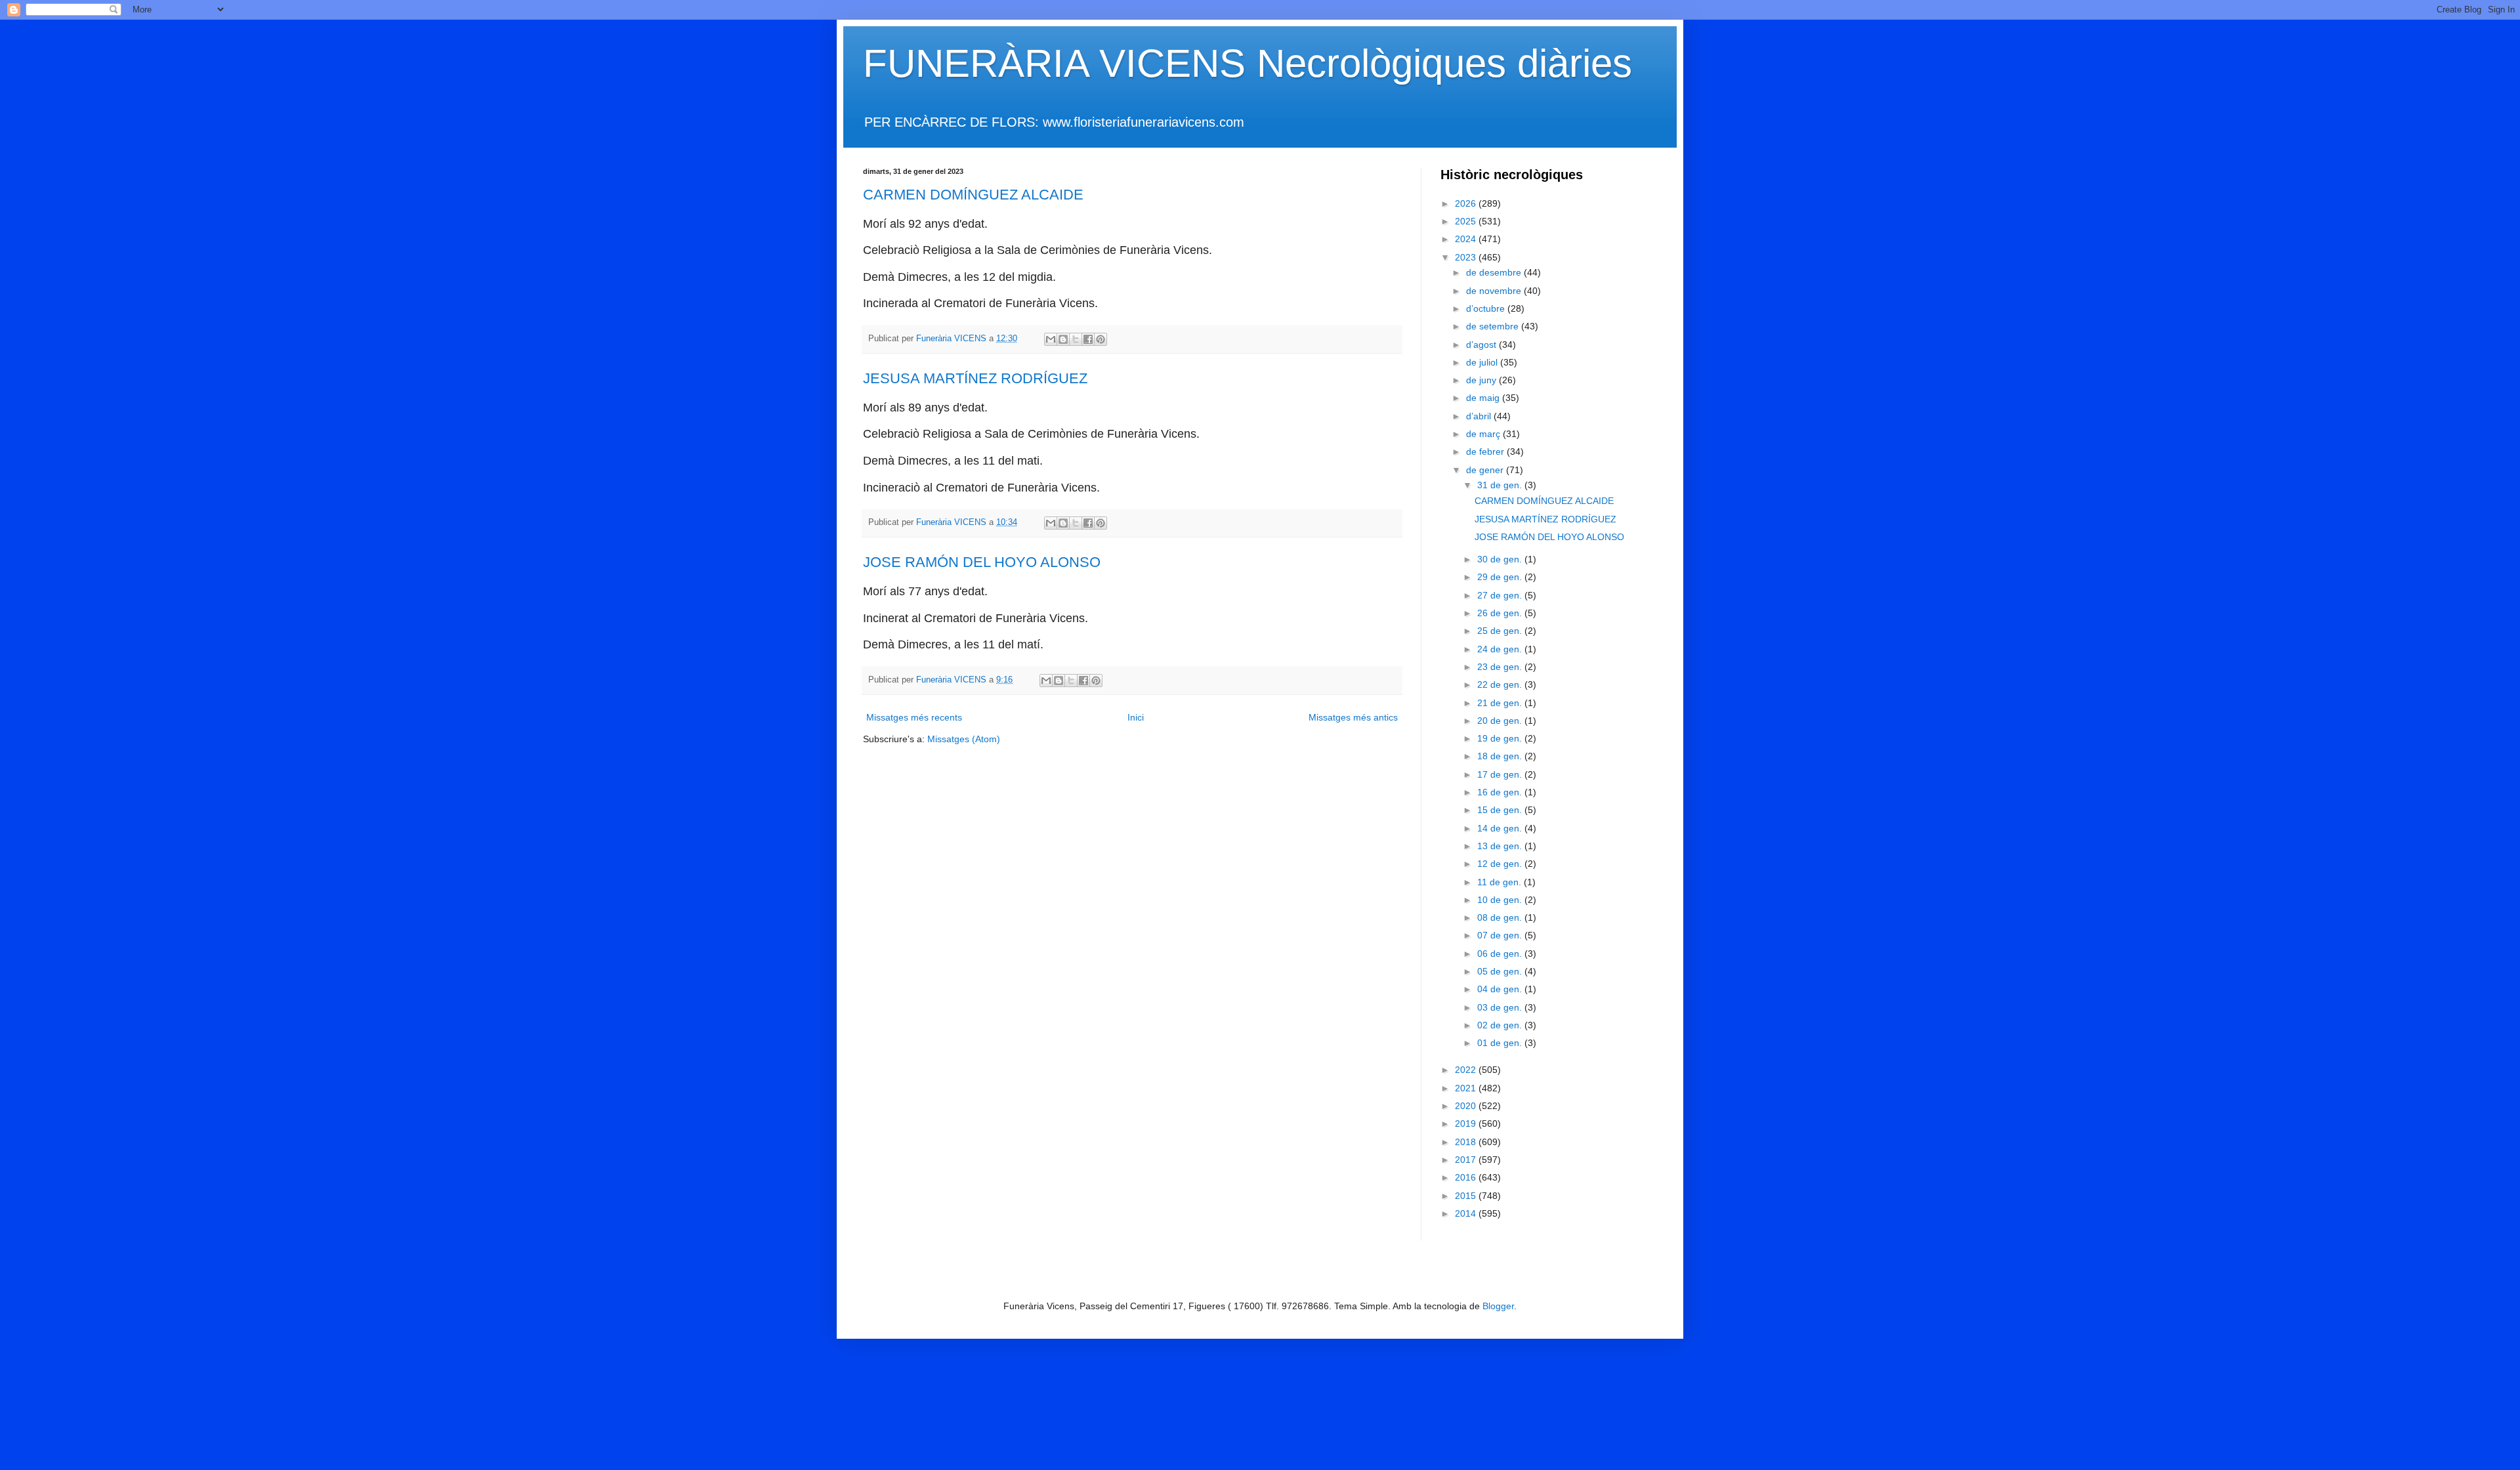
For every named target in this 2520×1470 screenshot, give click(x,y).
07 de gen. (1501, 935)
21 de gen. (1501, 703)
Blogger (1498, 1306)
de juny (1482, 380)
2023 (1467, 257)
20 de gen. (1501, 721)
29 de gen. (1501, 577)
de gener (1486, 470)
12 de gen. (1501, 864)
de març (1484, 434)
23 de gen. (1501, 667)
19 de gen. (1501, 738)
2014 (1467, 1213)
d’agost (1482, 345)
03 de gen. (1501, 1007)
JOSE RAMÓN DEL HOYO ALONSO (982, 562)
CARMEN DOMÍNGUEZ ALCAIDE (973, 195)
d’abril (1480, 416)
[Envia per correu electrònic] (1051, 339)
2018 (1467, 1142)
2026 (1467, 203)
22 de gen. (1501, 684)
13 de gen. (1501, 846)
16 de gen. (1501, 792)
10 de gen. (1501, 900)
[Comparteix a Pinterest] (1101, 339)
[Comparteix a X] (1076, 339)
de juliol (1483, 362)
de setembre (1494, 326)
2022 (1467, 1070)
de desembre (1495, 272)
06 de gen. (1501, 954)
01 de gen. (1501, 1043)
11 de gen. (1501, 882)
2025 (1467, 221)
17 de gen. (1501, 774)
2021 (1467, 1088)
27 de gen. (1501, 595)
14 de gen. (1501, 828)
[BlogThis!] (1063, 339)
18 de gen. (1501, 756)
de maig (1484, 398)
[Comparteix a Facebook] (1088, 339)
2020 (1467, 1106)
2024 (1467, 239)
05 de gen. (1501, 971)
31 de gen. (1501, 485)
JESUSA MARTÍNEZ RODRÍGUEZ (975, 378)
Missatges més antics (1353, 717)
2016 (1467, 1177)
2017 (1467, 1160)
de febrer (1486, 451)
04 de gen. (1501, 989)
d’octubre (1487, 308)
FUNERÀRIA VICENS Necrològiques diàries (1248, 63)
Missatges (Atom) (964, 739)
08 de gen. (1501, 917)
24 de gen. (1501, 649)
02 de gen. (1501, 1025)
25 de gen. (1501, 631)
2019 (1467, 1123)
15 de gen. (1501, 810)
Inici (1136, 717)
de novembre (1495, 291)
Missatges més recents (914, 717)
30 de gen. (1501, 559)
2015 (1467, 1196)
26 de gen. (1501, 613)
